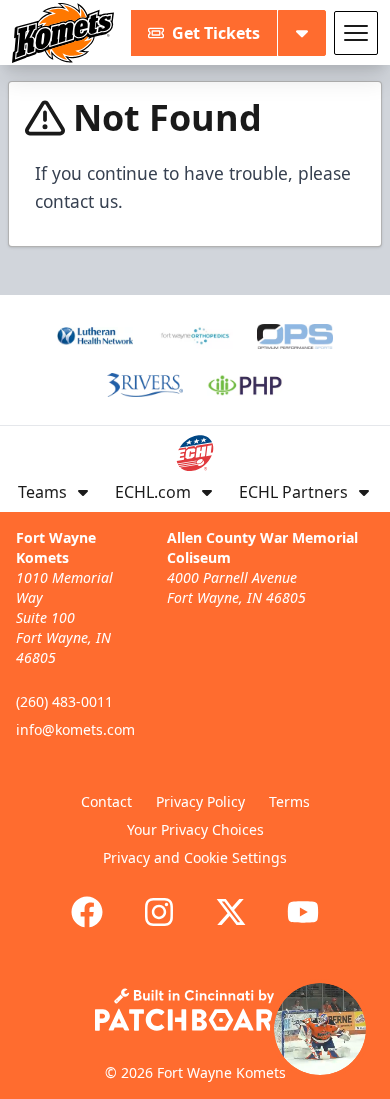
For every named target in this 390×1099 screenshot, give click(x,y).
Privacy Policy (200, 801)
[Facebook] (87, 912)
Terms (289, 801)
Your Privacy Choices (195, 829)
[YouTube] (303, 912)
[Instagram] (159, 912)
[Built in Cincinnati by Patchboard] (195, 1009)
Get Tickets (216, 33)
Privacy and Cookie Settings (195, 857)
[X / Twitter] (231, 912)
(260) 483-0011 (64, 701)
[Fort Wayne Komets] (63, 33)
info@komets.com (75, 729)
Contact (106, 801)
